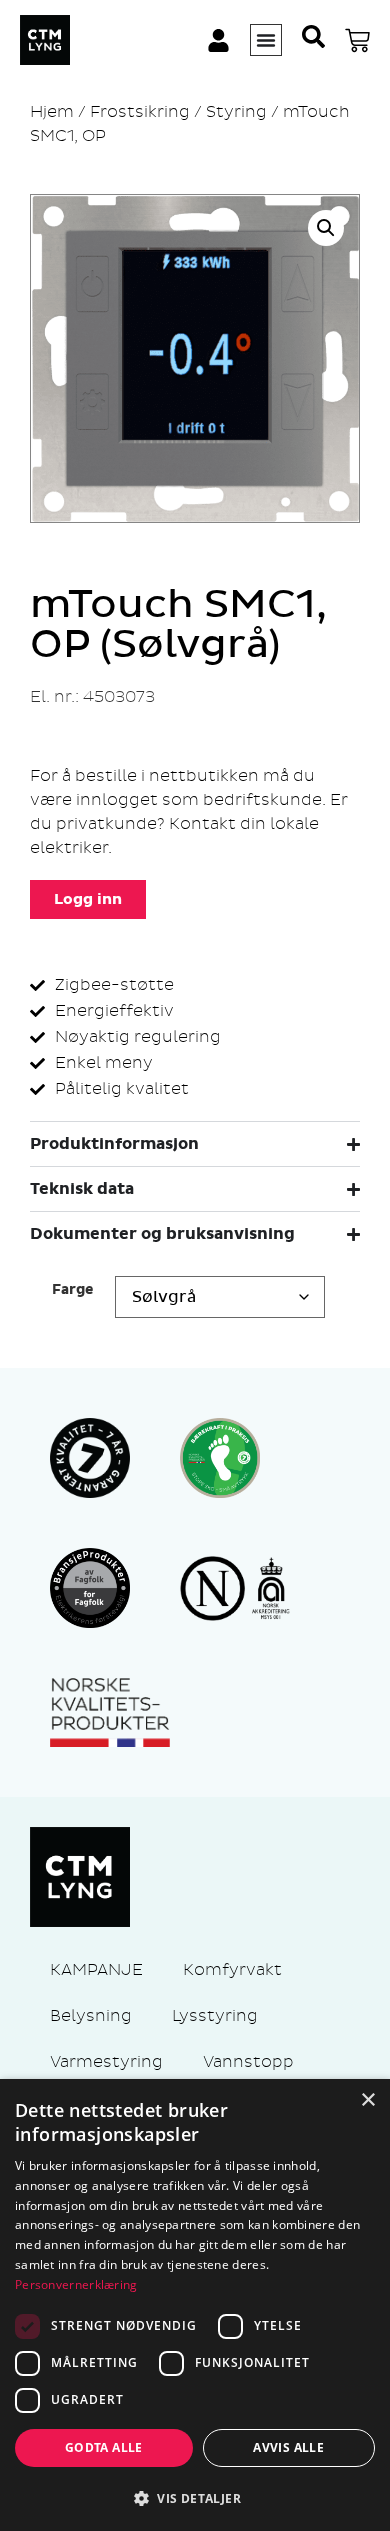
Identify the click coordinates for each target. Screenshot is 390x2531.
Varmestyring (106, 2061)
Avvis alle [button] (288, 2447)
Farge (72, 1290)
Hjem (52, 111)
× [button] (367, 2100)
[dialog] (195, 2305)
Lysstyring (215, 2015)
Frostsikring (140, 111)
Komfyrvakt (232, 1969)
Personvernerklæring (76, 2284)
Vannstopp (248, 2061)
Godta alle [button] (104, 2447)
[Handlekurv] (357, 40)
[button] (326, 228)
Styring (236, 111)
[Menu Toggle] (266, 40)
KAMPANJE (96, 1969)
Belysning (91, 2015)
